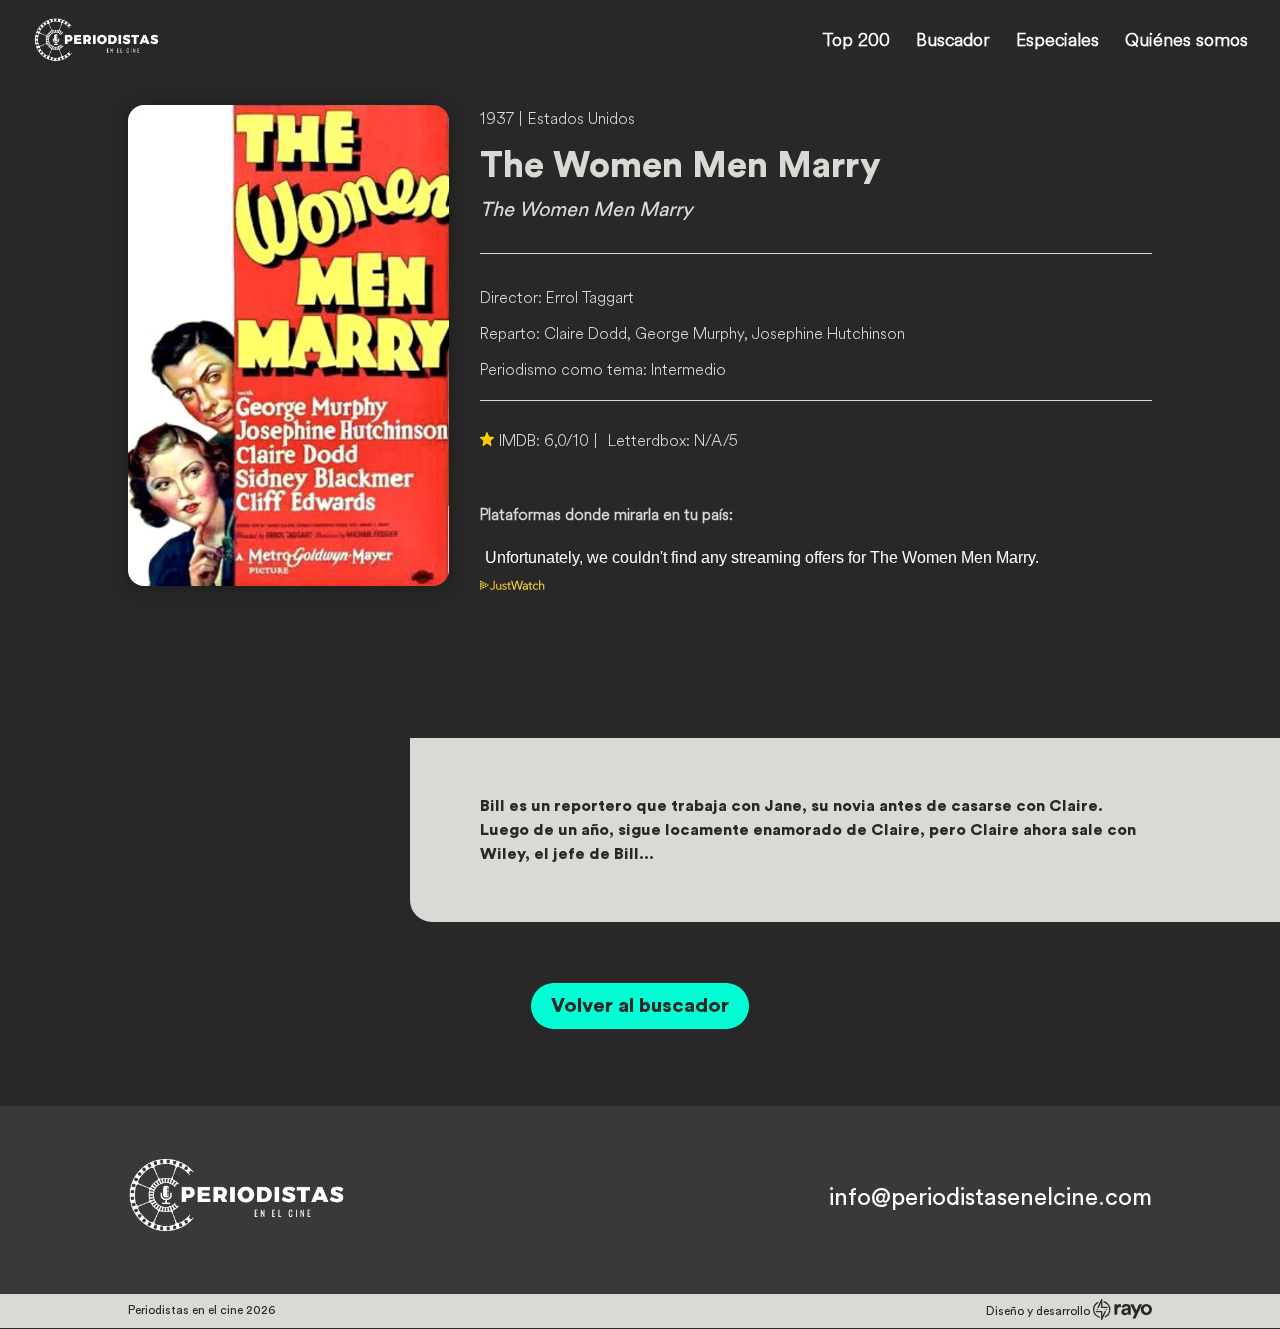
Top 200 (856, 42)
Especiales (1057, 42)
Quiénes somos (1186, 42)
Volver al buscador (640, 1006)
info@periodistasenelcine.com (990, 1198)
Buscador (953, 42)
